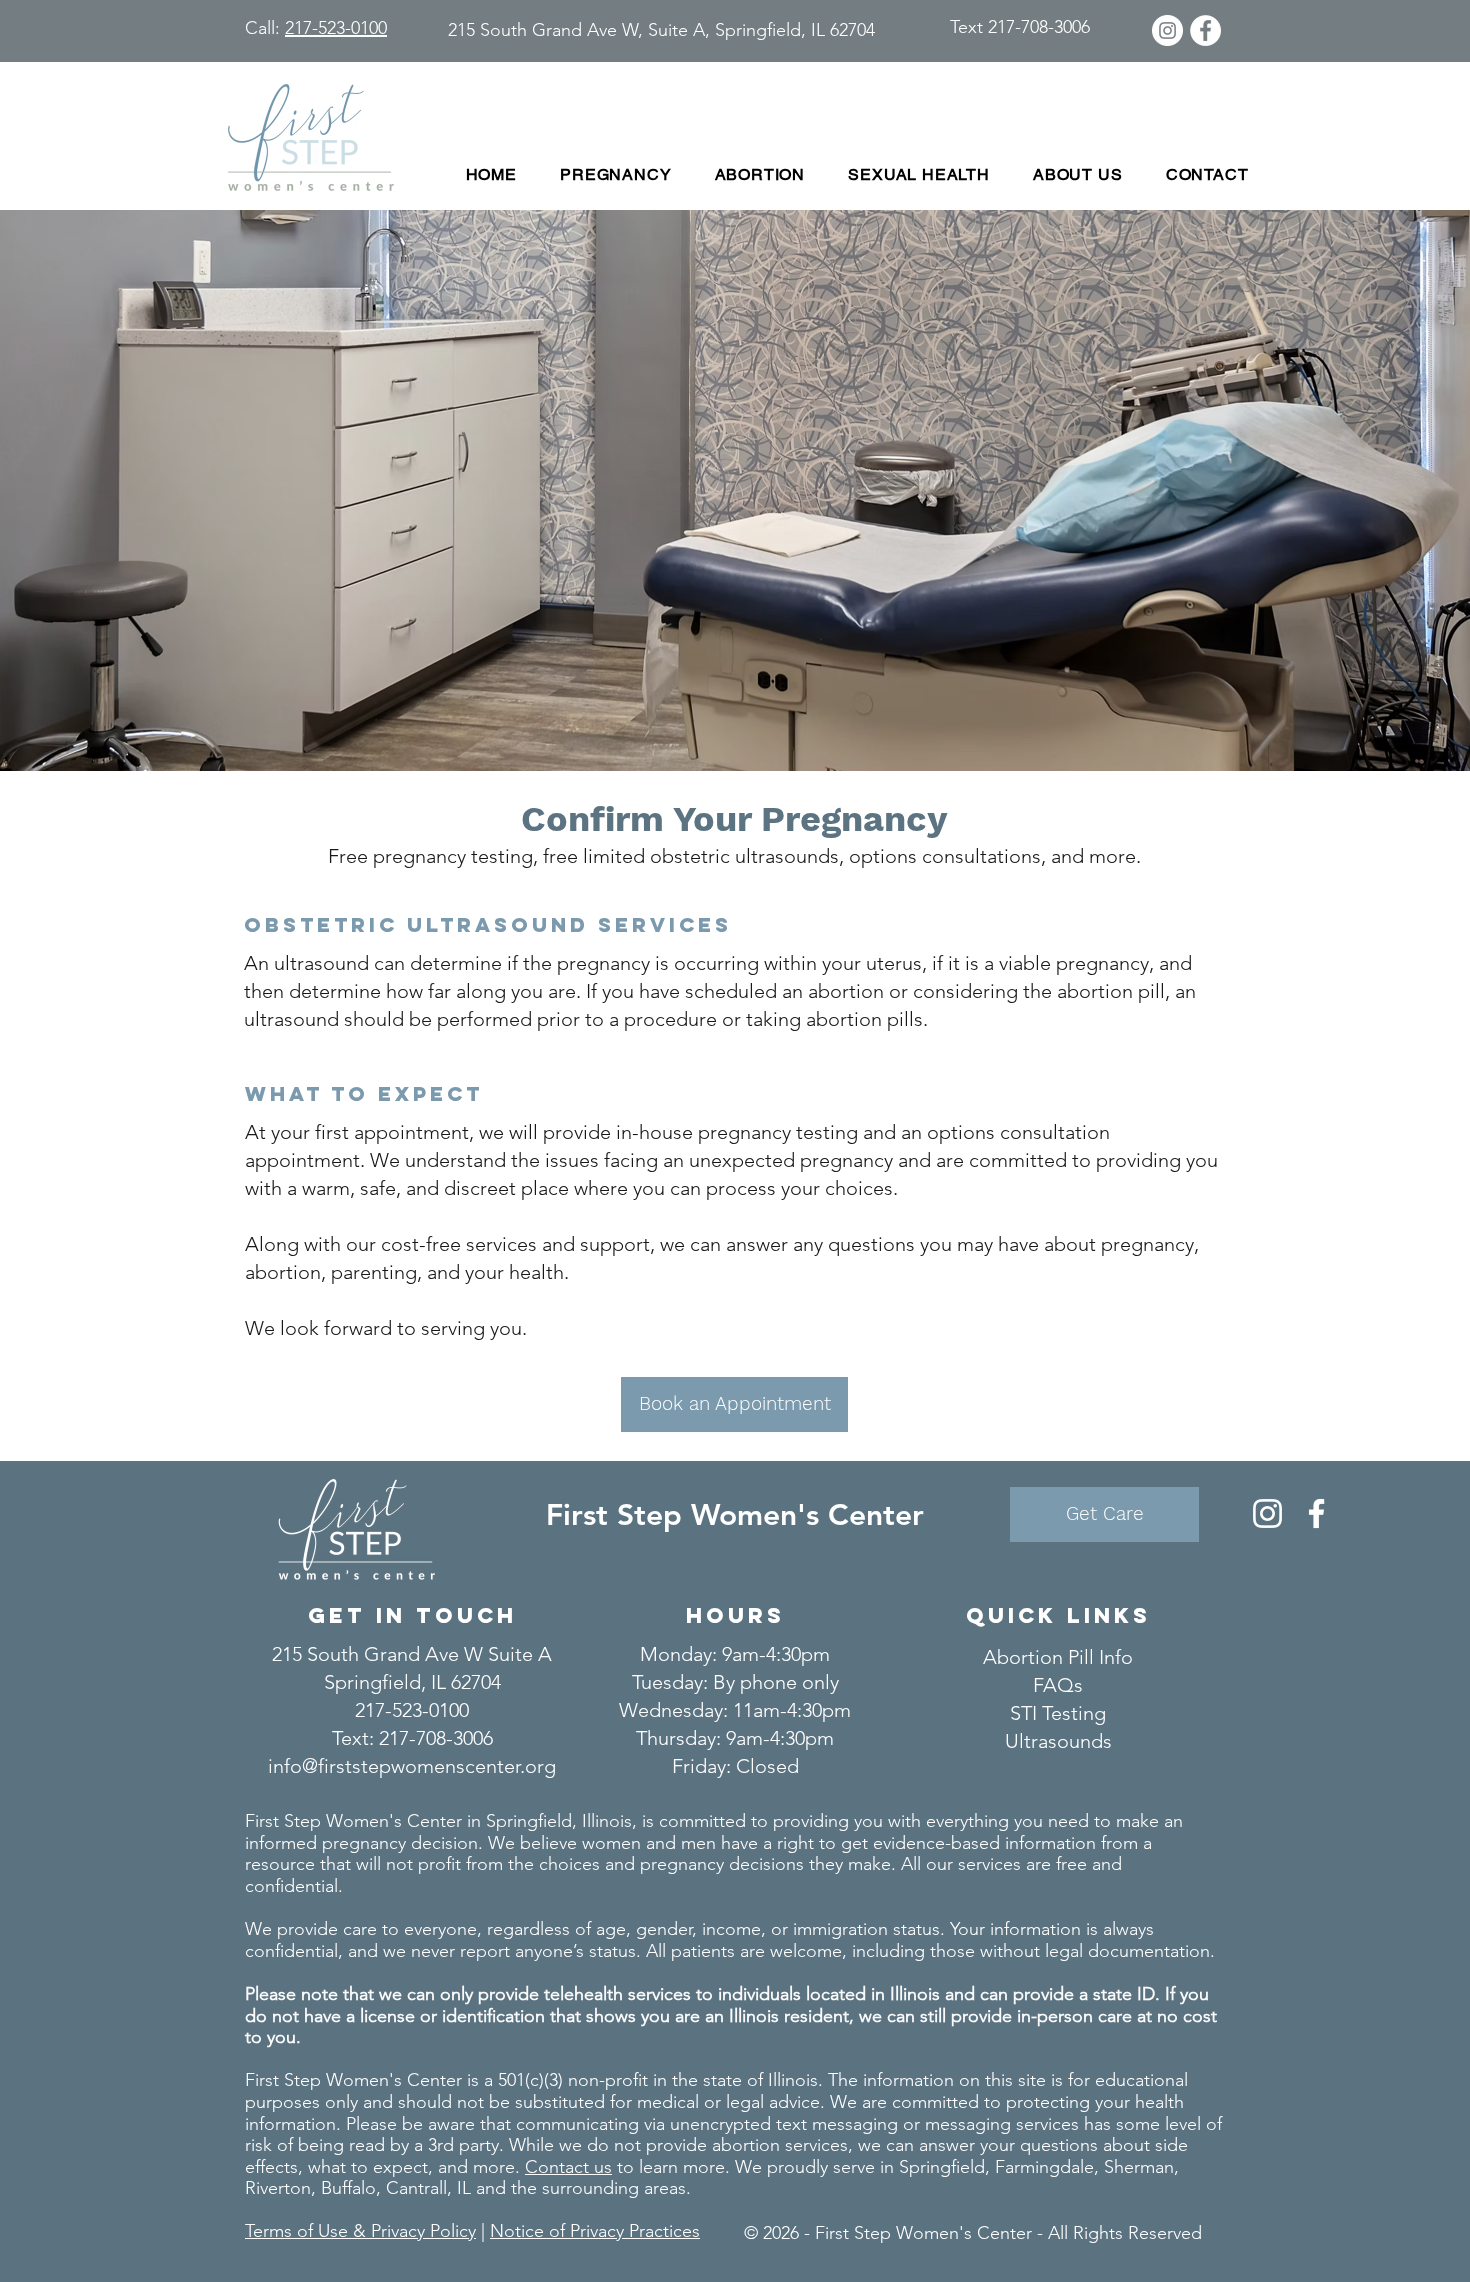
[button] (615, 174)
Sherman (1139, 2167)
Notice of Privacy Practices (595, 2231)
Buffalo (348, 2188)
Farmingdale (1044, 2167)
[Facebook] (1316, 1513)
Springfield (942, 2167)
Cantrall (416, 2188)
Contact (559, 2167)
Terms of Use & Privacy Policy (360, 2231)
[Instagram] (1267, 1513)
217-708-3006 (436, 1738)
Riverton (278, 2188)
